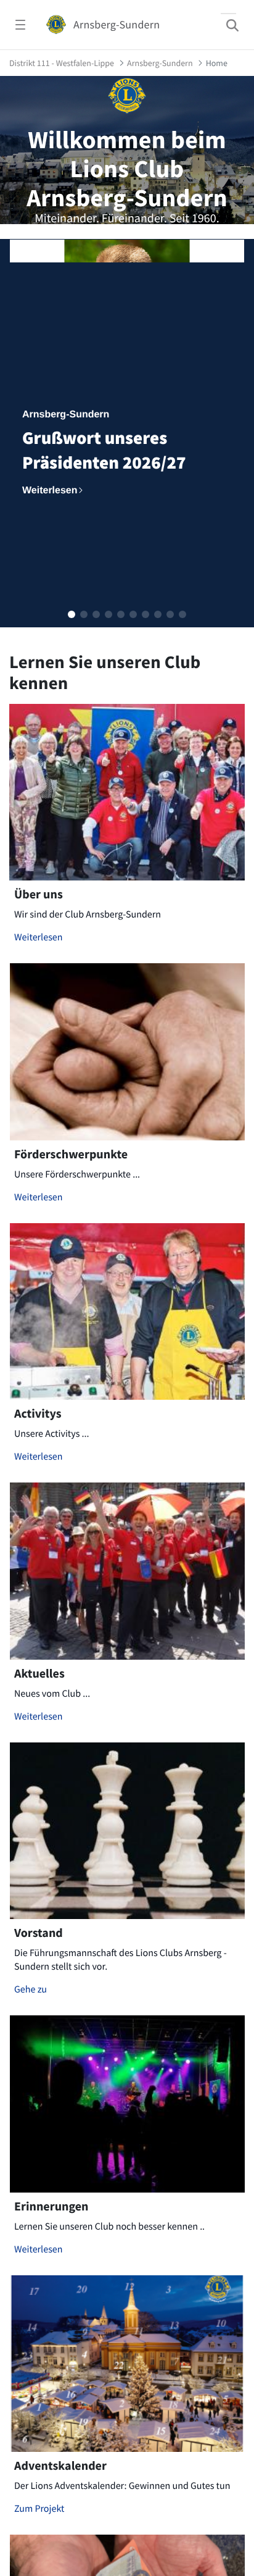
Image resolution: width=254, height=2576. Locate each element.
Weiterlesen (39, 937)
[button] (72, 614)
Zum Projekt (39, 2509)
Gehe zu (31, 1989)
